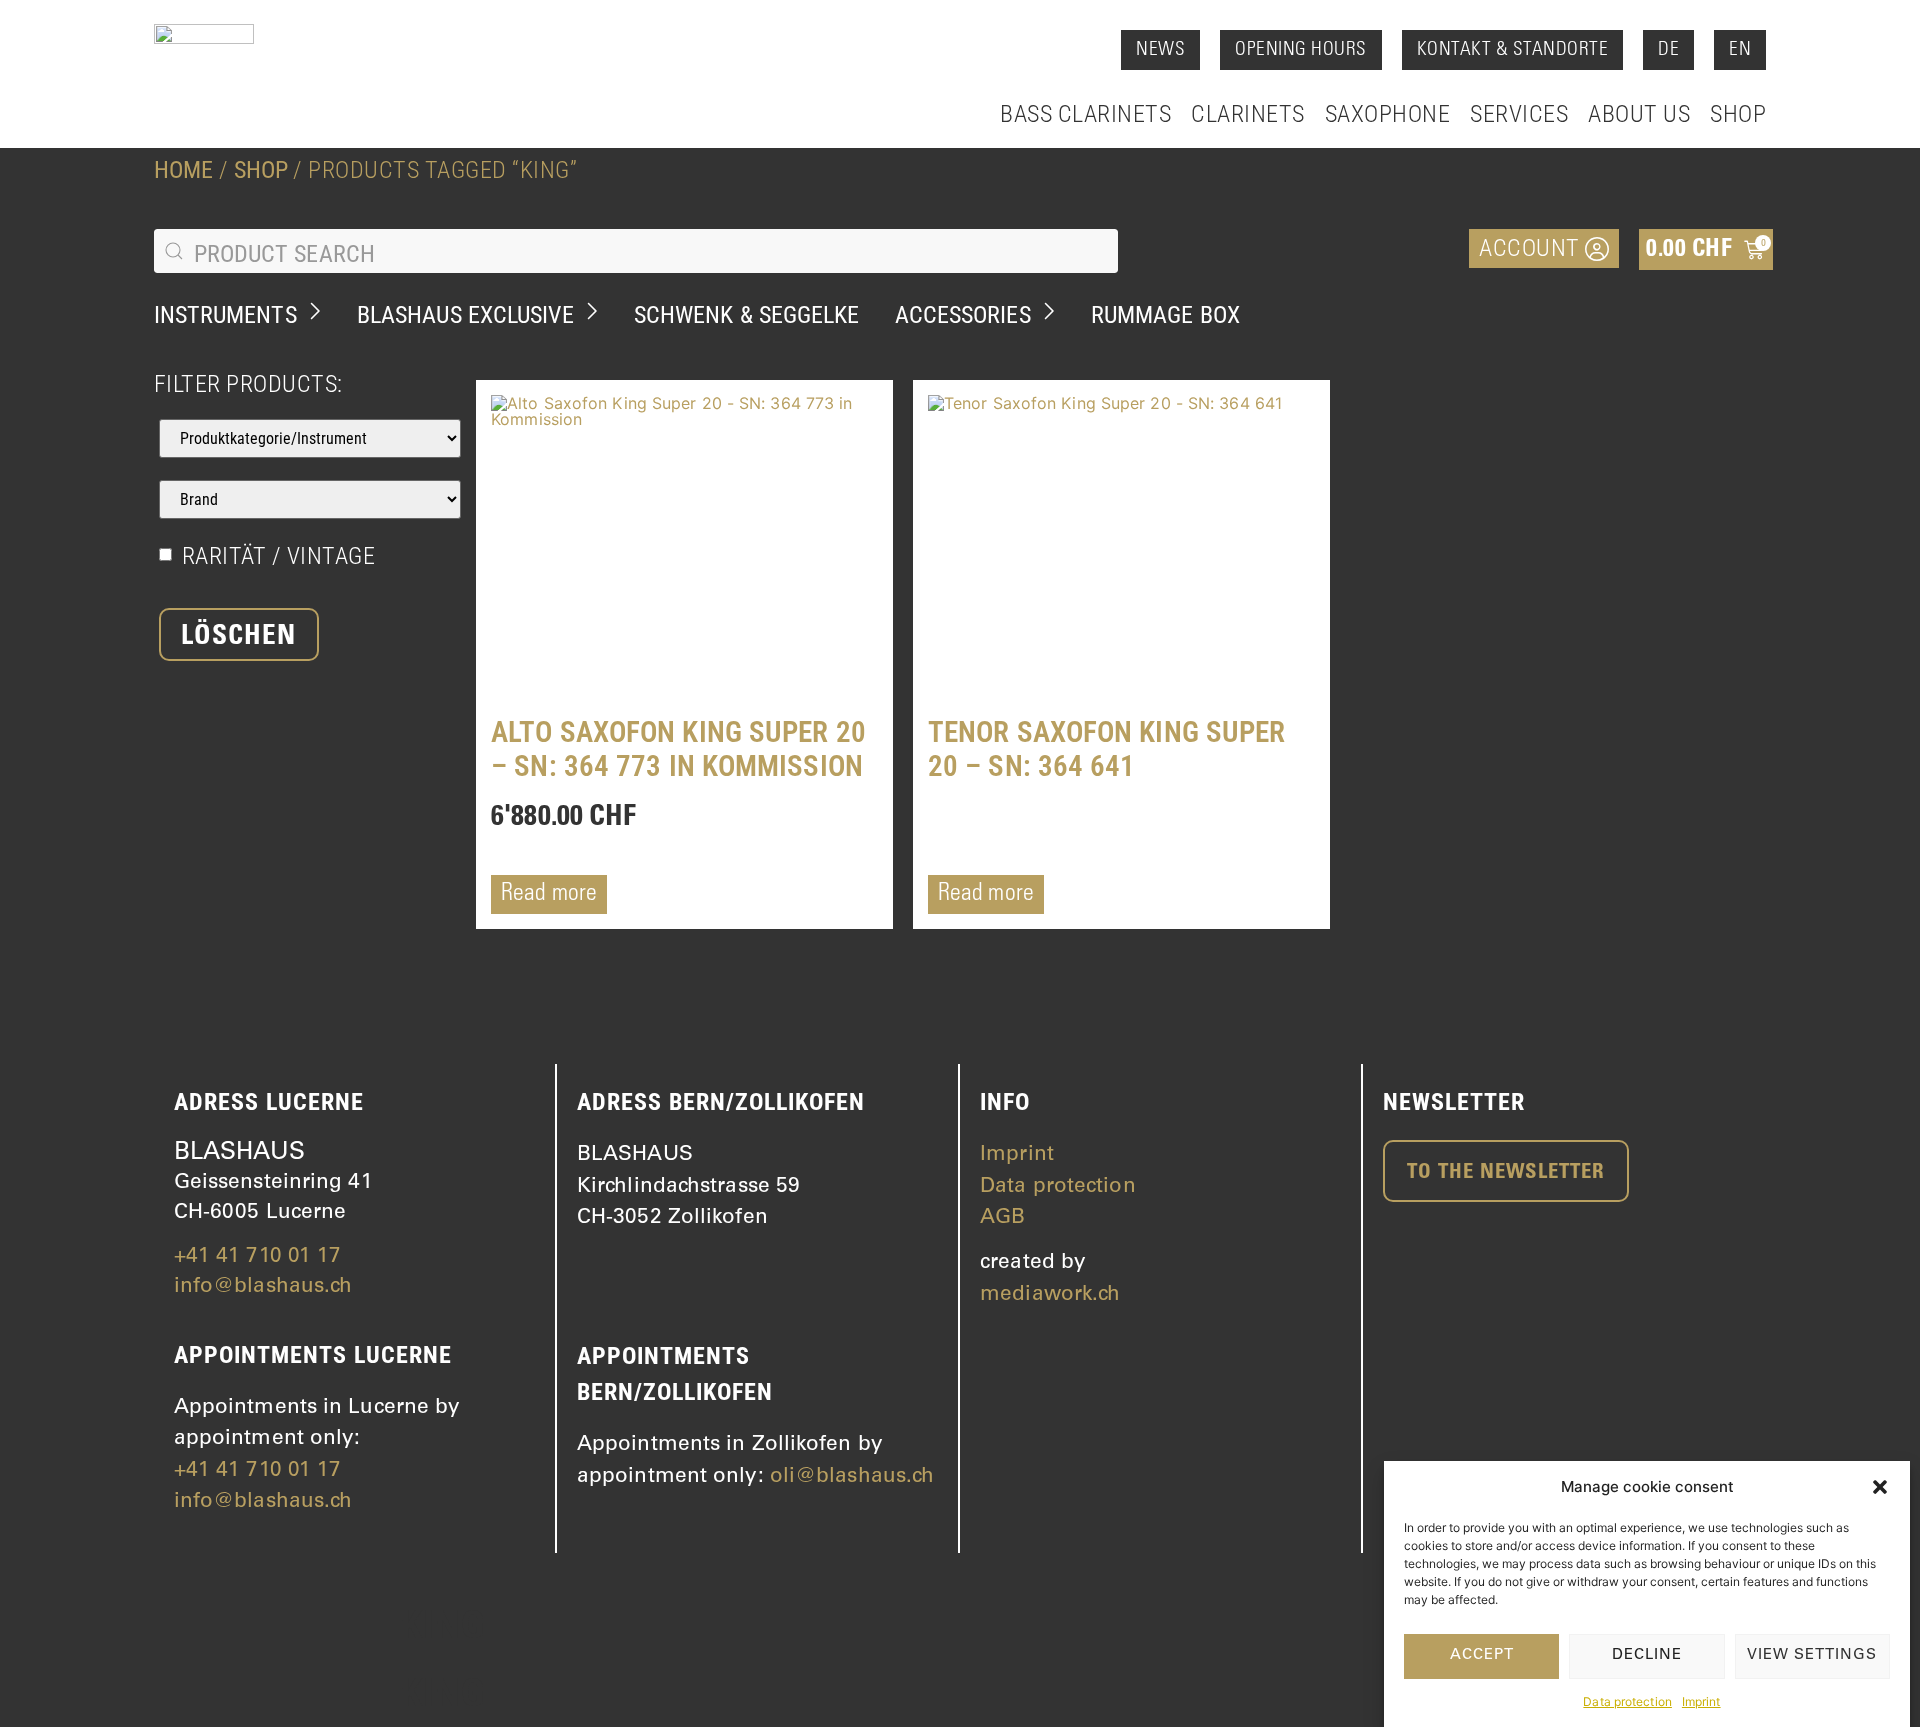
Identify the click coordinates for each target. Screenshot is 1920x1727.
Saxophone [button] (1388, 114)
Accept (1482, 1655)
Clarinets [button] (1248, 114)
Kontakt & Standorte (1513, 50)
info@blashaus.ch (263, 1287)
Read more (549, 895)
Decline (1647, 1655)
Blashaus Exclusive (465, 315)
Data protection (1627, 1701)
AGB (1002, 1218)
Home (183, 170)
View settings (1812, 1655)
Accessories (963, 315)
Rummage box (1165, 315)
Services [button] (1519, 114)
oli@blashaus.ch (852, 1477)
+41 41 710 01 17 (258, 1257)
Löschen (238, 638)
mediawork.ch (1050, 1295)
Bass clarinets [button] (1085, 114)
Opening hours (1301, 50)
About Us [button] (1639, 114)
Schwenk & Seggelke (747, 315)
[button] (1880, 1487)
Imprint (1701, 1701)
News (1160, 50)
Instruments (225, 315)
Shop (1738, 114)
